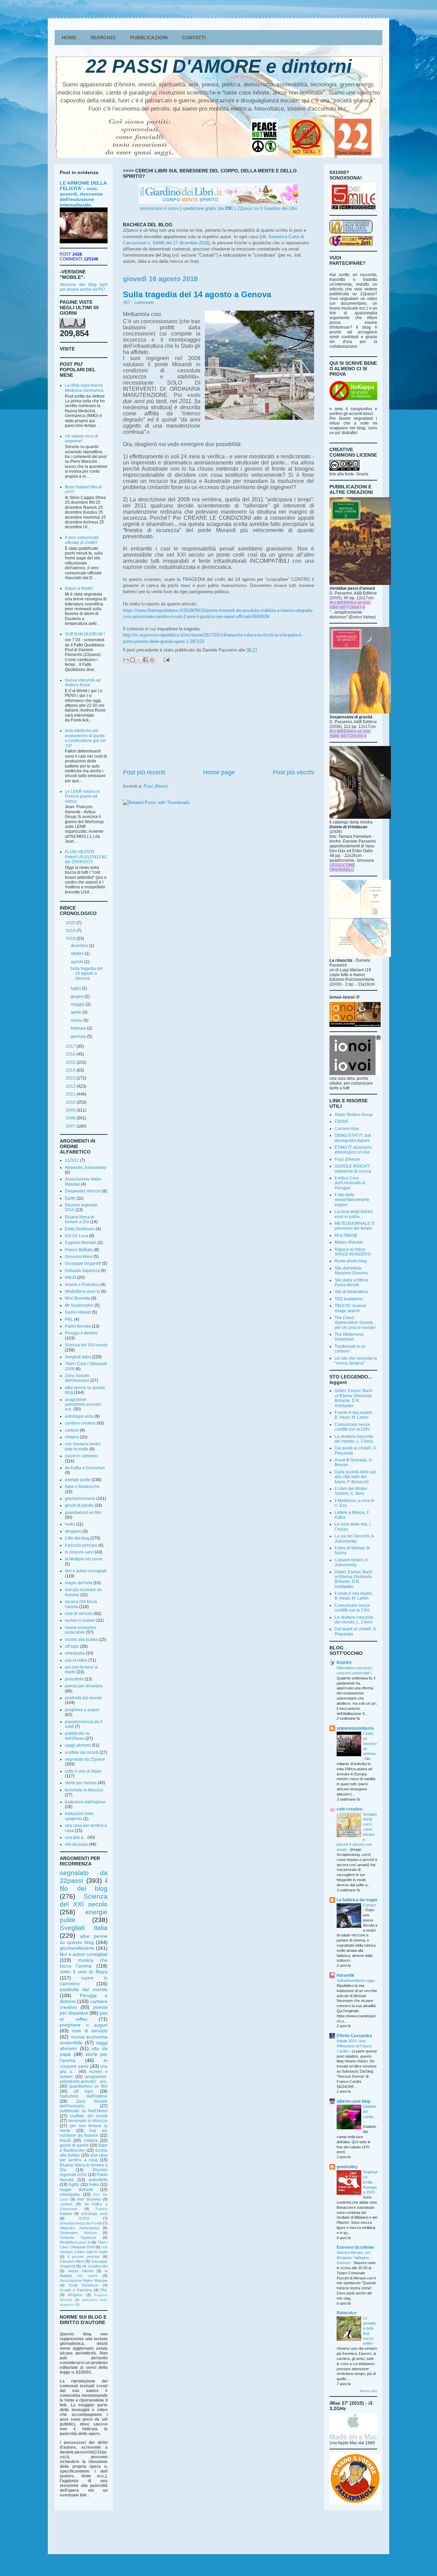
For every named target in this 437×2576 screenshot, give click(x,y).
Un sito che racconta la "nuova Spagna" (356, 1361)
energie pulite (78, 1480)
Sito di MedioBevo (351, 1292)
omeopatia (75, 1653)
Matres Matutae (349, 1242)
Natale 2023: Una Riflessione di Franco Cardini (354, 2046)
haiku (70, 1524)
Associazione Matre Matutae (84, 2280)
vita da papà (76, 1844)
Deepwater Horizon (83, 1191)
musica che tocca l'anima (84, 1963)
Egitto (70, 1198)
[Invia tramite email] (126, 660)
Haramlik (346, 1975)
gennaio (79, 1036)
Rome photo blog (351, 1261)
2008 (71, 1118)
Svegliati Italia (78, 1357)
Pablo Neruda (78, 1326)
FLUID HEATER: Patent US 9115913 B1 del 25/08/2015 (86, 857)
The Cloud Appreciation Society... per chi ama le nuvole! (355, 1323)
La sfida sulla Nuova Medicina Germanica (84, 388)
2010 (71, 1102)
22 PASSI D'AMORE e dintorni (219, 66)
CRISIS (341, 1121)
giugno (78, 997)
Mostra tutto (369, 2391)
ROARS (344, 1663)
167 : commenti (138, 303)
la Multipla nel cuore (84, 1559)
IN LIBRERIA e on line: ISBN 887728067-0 (350, 605)
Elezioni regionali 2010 (84, 2172)
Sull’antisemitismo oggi (356, 1980)
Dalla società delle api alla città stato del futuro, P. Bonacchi (355, 1477)
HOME (69, 38)
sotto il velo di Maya (83, 1771)
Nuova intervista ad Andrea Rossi (83, 683)
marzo (77, 1020)
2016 (71, 1054)
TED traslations (349, 1299)
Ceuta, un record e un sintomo (370, 1743)
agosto (77, 962)
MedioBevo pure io (82, 1291)
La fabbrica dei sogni (357, 1900)
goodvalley (347, 2167)
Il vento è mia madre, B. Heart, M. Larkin (354, 1415)
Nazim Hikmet (78, 1312)
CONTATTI (194, 38)
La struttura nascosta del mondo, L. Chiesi (354, 1439)
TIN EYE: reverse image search (350, 1308)
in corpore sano (79, 1552)
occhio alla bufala (81, 1640)
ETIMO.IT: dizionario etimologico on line (353, 1150)
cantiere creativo (80, 1423)
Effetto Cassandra (354, 2036)
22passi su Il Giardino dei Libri (267, 208)
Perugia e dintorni (81, 1333)
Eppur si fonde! (79, 588)
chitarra (72, 1437)
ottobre (78, 954)
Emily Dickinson (80, 1229)
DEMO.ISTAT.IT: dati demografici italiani (353, 1138)
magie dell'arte (79, 1583)
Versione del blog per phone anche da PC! (84, 287)
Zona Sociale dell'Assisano (77, 1378)
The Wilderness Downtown (349, 1337)
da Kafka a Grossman (85, 1468)
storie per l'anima (81, 1783)
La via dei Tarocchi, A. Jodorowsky (355, 1539)
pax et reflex (76, 1660)
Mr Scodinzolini (79, 1305)
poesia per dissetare (84, 1686)
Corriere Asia (347, 1129)
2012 (71, 1086)
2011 (71, 1094)
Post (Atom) (156, 786)
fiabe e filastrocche (82, 1487)
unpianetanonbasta (355, 1728)
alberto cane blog (353, 2101)
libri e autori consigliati (86, 1571)
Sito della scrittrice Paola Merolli (351, 1283)
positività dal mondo (83, 1698)
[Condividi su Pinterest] (152, 660)
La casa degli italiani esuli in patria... (354, 1214)
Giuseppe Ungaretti (83, 1263)
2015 (71, 1062)
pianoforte (74, 1679)
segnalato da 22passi (85, 1759)
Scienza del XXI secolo (86, 1345)
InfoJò (71, 1277)
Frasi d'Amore (347, 1159)
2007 (71, 1126)
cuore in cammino (81, 1456)
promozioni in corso (160, 208)
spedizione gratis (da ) (208, 208)
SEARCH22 (103, 38)
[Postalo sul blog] (132, 660)
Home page (219, 772)
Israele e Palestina (82, 1285)
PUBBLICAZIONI (149, 38)
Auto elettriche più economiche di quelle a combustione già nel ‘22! (85, 738)
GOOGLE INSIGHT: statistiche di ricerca (353, 1169)
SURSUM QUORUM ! (85, 634)
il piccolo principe (81, 1545)
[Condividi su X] (139, 660)
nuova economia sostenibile (80, 1630)
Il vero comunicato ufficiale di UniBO (82, 540)
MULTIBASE (346, 1235)
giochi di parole (79, 1505)
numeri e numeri (80, 1620)
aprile (76, 1012)
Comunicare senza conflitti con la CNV (352, 1427)
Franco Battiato (79, 1250)
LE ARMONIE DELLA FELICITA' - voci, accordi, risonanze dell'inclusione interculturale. (83, 194)
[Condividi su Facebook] (145, 660)
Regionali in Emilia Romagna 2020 (370, 2182)
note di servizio (79, 1614)
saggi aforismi (78, 1745)
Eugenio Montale (81, 1243)
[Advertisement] (218, 717)
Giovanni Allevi (79, 1257)
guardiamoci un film (83, 1513)
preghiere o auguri (82, 1710)
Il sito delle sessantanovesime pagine (352, 1200)
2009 (71, 1110)
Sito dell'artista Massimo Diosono (351, 1271)
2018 (71, 939)
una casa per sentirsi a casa (84, 2158)
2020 (71, 923)
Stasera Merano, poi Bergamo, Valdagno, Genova (353, 2258)
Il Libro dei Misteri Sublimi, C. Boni (351, 1491)
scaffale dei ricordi (82, 1752)
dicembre (80, 946)
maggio (78, 1004)
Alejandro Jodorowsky (86, 1168)
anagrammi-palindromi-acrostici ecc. (83, 1405)
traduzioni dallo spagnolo (79, 1816)
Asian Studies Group (354, 1115)
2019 (71, 931)
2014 (71, 1070)
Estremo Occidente (355, 2247)
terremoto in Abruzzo (84, 1790)
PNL (69, 1319)
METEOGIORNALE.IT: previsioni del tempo (355, 1226)
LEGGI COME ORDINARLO (342, 868)
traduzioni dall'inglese (85, 1802)
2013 (71, 1078)
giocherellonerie (80, 1499)
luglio (76, 988)
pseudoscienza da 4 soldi (81, 2223)
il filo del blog (77, 1538)
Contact (369, 1905)
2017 (71, 1046)
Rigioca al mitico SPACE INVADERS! (353, 1252)
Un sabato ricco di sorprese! (82, 439)
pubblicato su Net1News (77, 1736)
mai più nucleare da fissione (84, 2133)
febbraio (79, 1028)
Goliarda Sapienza (82, 1271)
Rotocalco (347, 2313)
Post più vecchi (293, 772)
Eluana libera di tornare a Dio (80, 1219)
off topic (72, 1646)
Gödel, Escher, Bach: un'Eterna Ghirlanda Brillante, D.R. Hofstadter (354, 1398)
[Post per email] (165, 659)
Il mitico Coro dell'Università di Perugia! (350, 1183)
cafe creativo (349, 1809)
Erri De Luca (76, 1236)
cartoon (72, 1430)
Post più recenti (144, 772)
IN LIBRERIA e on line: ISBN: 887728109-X (350, 734)
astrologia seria (79, 1416)
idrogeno (73, 1531)
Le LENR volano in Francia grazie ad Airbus (82, 796)
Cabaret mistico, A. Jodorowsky (352, 1562)
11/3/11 (72, 1160)
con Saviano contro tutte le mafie (83, 1446)
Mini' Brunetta (77, 1298)
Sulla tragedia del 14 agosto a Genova (197, 294)
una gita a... (76, 1837)
